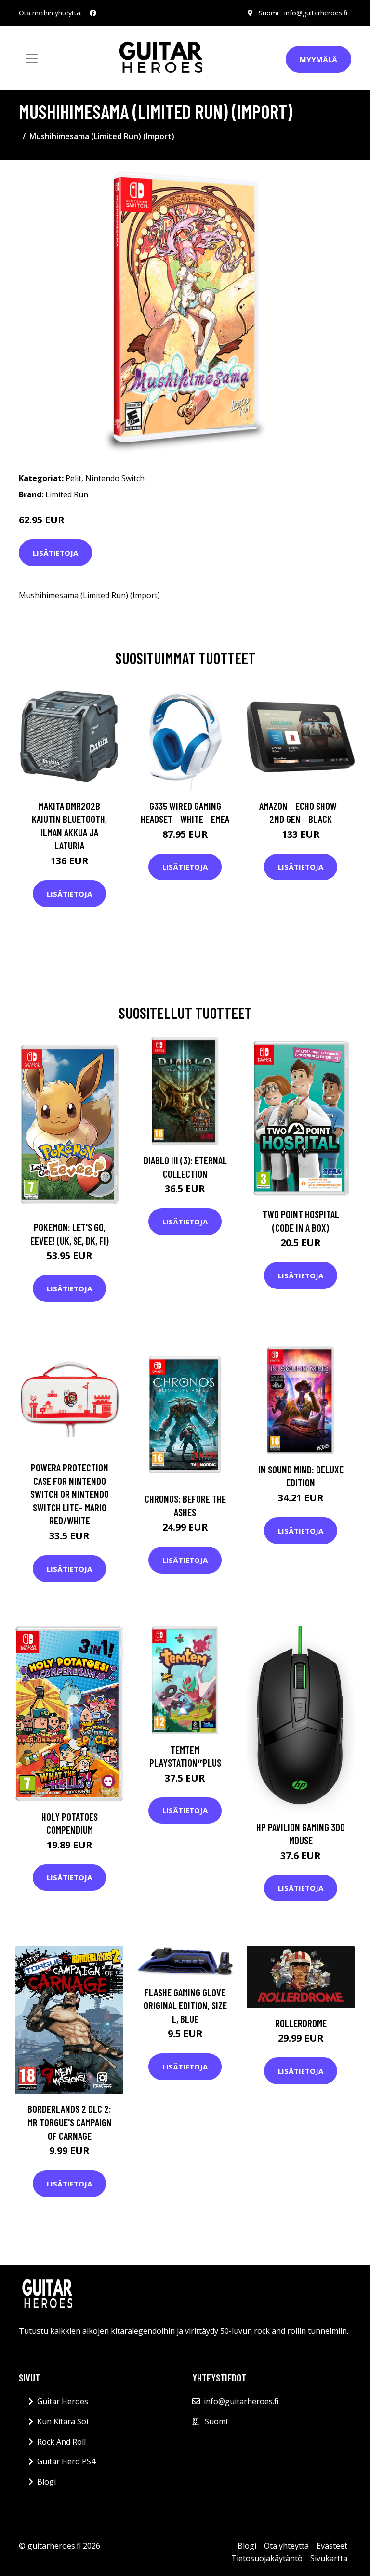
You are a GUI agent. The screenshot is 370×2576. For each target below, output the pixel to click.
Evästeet (332, 2546)
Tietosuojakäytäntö (267, 2558)
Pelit (73, 478)
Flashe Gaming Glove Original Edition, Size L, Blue (185, 2005)
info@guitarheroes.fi (316, 13)
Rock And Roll (61, 2442)
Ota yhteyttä (286, 2546)
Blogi (46, 2482)
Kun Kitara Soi (63, 2421)
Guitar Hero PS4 (66, 2461)
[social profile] (93, 13)
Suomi (269, 13)
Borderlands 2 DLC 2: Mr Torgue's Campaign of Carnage (70, 2122)
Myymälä (318, 59)
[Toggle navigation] (32, 58)
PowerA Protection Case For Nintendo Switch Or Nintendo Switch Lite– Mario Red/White (70, 1494)
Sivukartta (329, 2558)
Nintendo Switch (115, 478)
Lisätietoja (55, 553)
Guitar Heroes (63, 2401)
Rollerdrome (301, 2023)
